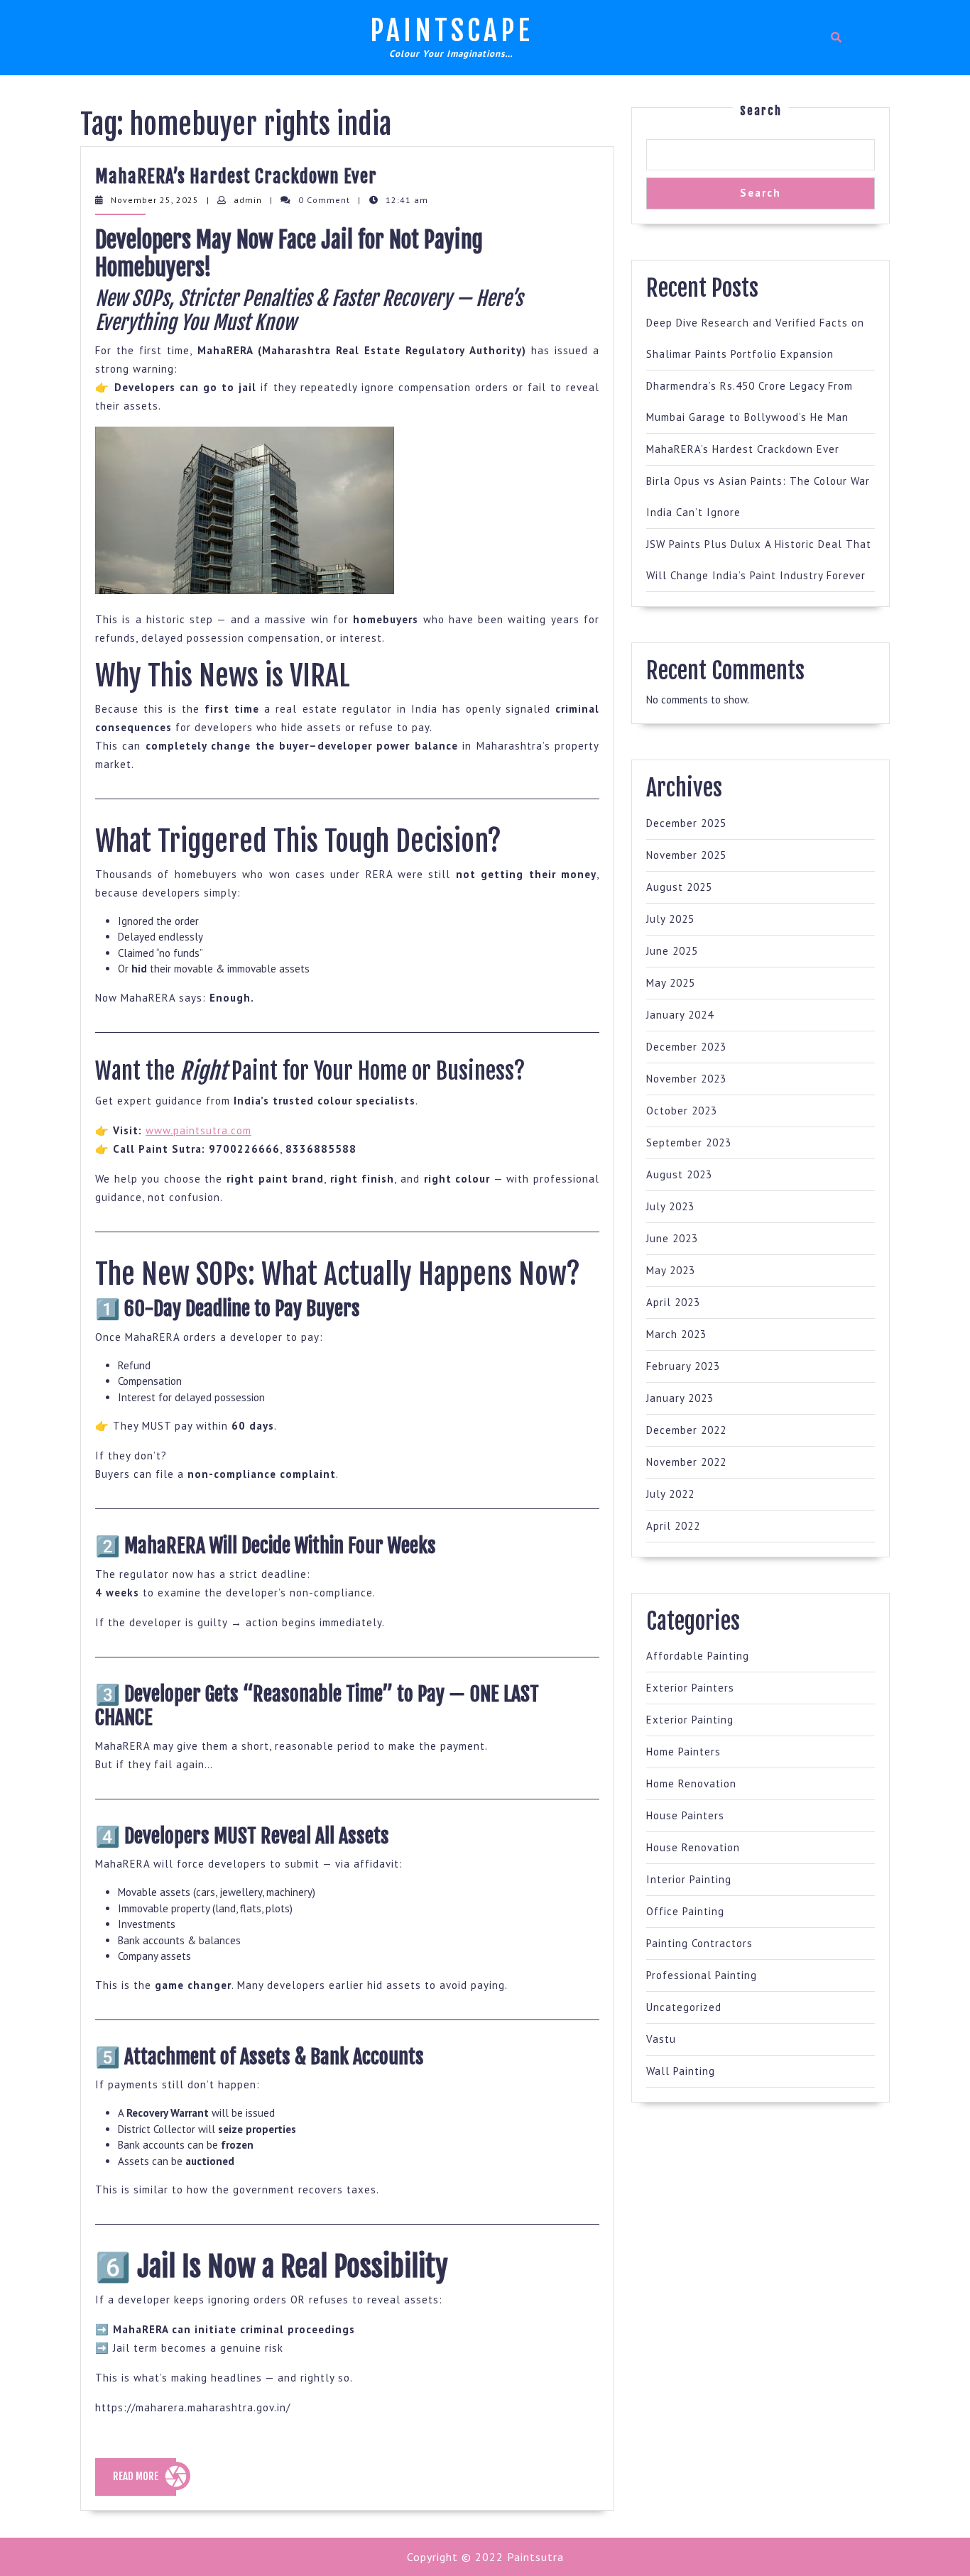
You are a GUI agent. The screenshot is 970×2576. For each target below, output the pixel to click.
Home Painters (683, 1752)
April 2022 (673, 1526)
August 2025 (679, 887)
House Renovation (693, 1847)
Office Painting (685, 1911)
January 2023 (680, 1398)
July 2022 (670, 1494)
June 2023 (672, 1238)
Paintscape (452, 31)
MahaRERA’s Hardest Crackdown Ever (236, 176)
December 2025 (686, 823)
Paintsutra (534, 2557)
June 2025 (672, 951)
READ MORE (145, 2482)
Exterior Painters (690, 1688)
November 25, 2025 (155, 200)
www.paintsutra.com (198, 1130)
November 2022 (686, 1462)
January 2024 (680, 1015)
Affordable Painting (698, 1656)
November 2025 (686, 855)
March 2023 (676, 1334)
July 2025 (670, 919)
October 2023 (682, 1111)
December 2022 (686, 1430)
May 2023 (671, 1270)
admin (248, 200)
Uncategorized (684, 2007)
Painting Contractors (699, 1943)
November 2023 (686, 1079)
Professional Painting (702, 1975)
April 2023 (673, 1302)
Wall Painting (681, 2071)
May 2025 (671, 983)
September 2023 (689, 1142)
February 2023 (683, 1366)
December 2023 (686, 1047)
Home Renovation (691, 1783)
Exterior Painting (690, 1720)
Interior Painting (689, 1879)
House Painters (685, 1815)
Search (761, 111)
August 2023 (679, 1174)
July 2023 (670, 1206)
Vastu (661, 2039)
